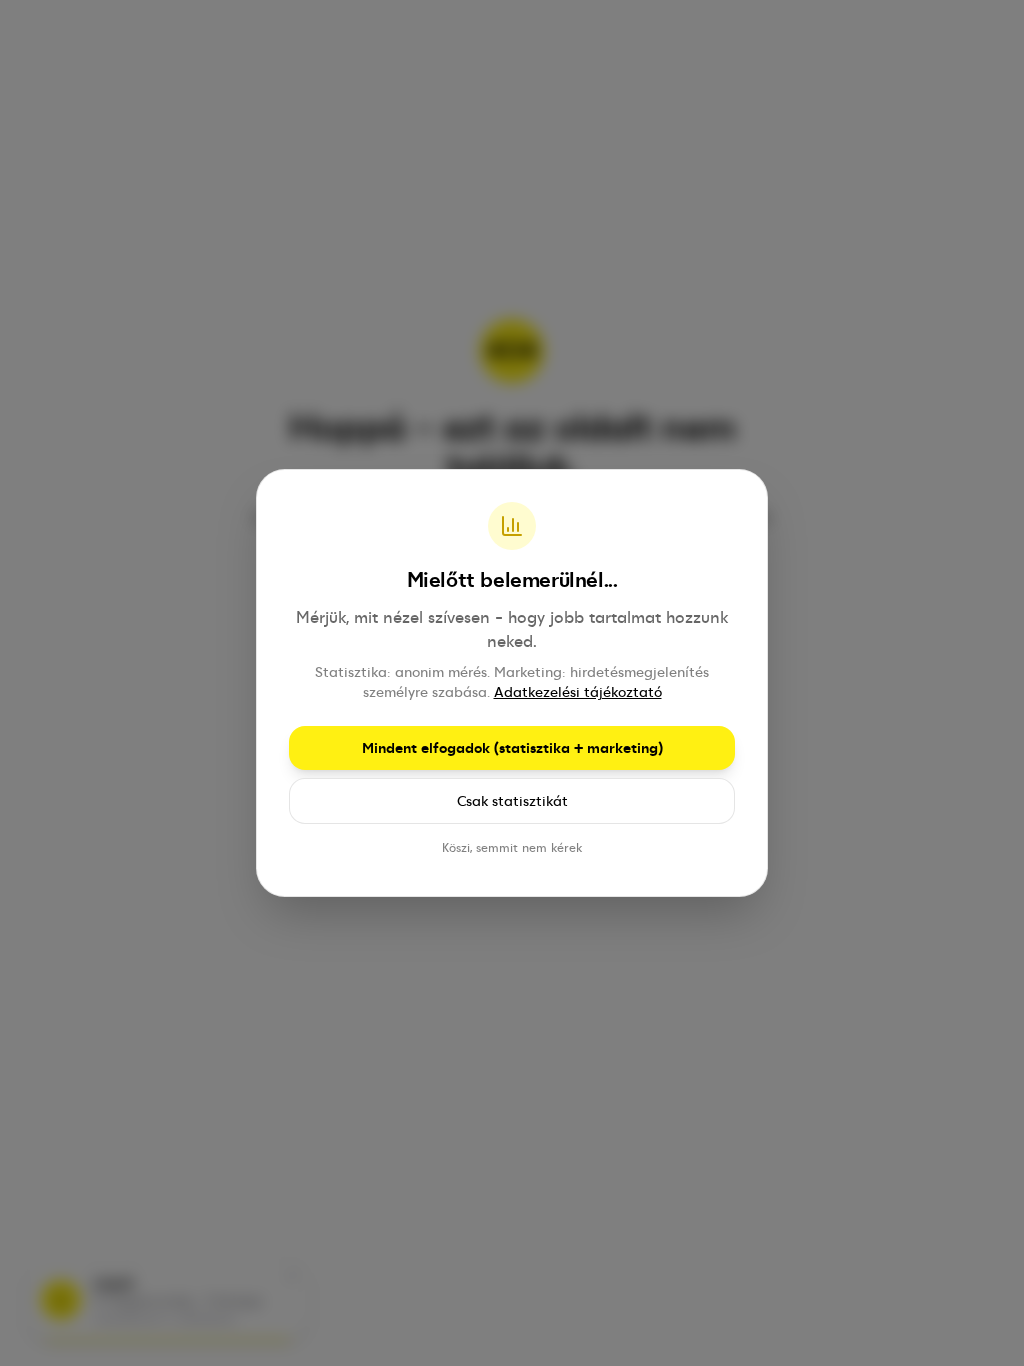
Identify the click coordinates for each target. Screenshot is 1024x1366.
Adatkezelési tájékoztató (578, 692)
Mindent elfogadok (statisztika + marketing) (512, 748)
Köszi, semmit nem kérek (512, 848)
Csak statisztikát (512, 801)
